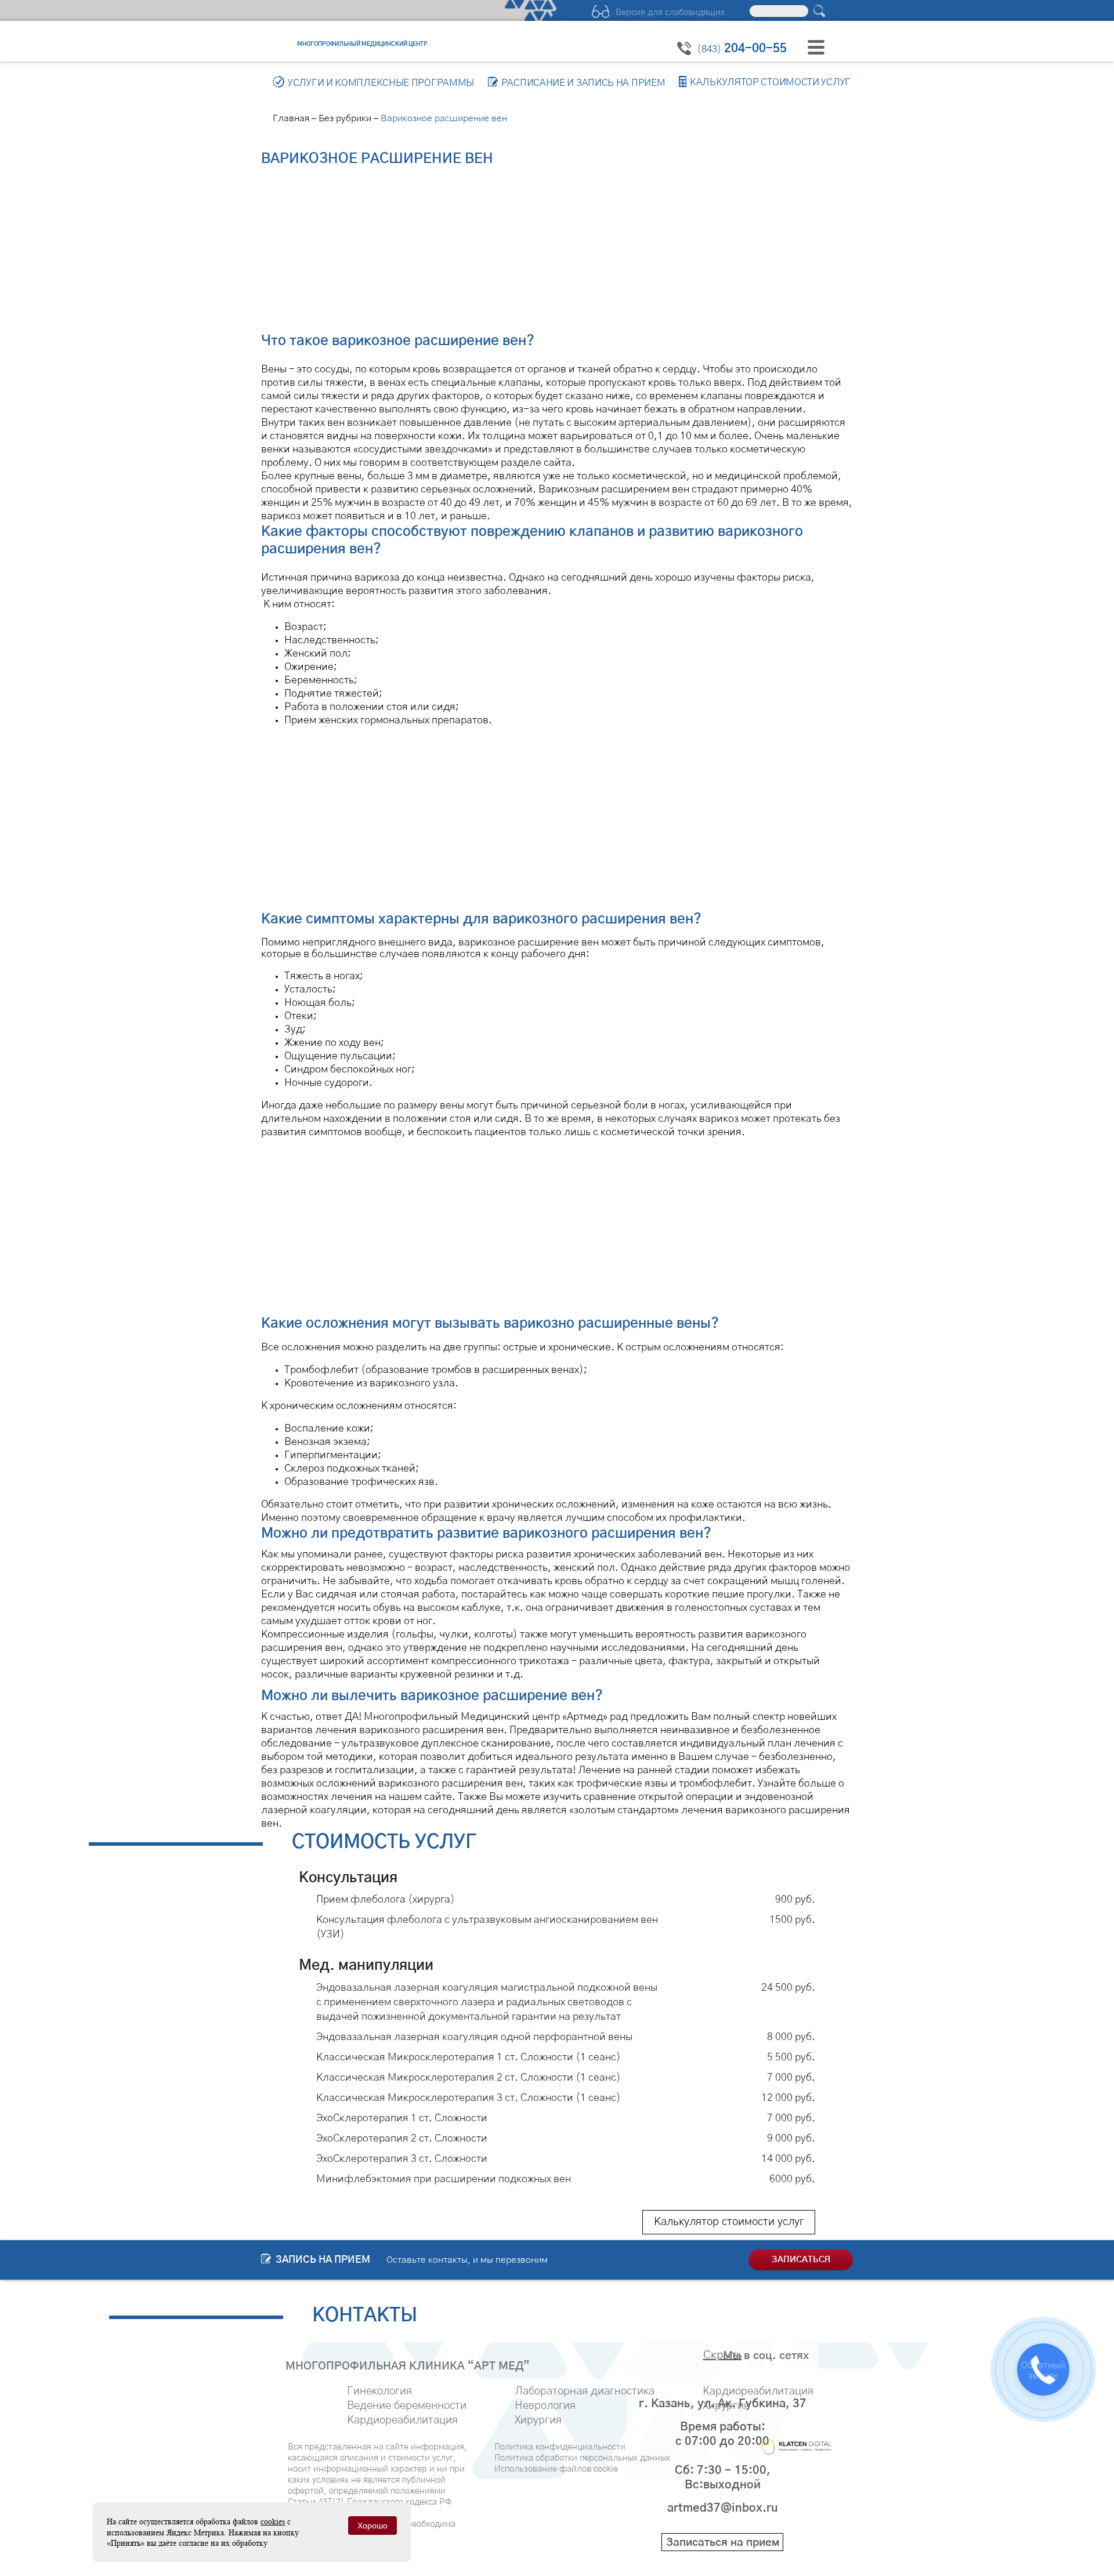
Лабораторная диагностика (585, 2391)
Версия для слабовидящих (670, 12)
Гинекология (379, 2391)
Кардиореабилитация (402, 2420)
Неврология (545, 2406)
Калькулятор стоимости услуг (770, 83)
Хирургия (538, 2420)
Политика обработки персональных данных (582, 2458)
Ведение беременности (407, 2406)
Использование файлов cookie (556, 2469)
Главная (291, 118)
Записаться (801, 2260)
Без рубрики (345, 118)
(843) (742, 49)
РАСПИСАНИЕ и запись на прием (583, 83)
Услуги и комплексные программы (381, 83)
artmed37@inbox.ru (723, 2508)
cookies (273, 2521)
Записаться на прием (723, 2543)
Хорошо (372, 2526)
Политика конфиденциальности (560, 2447)
